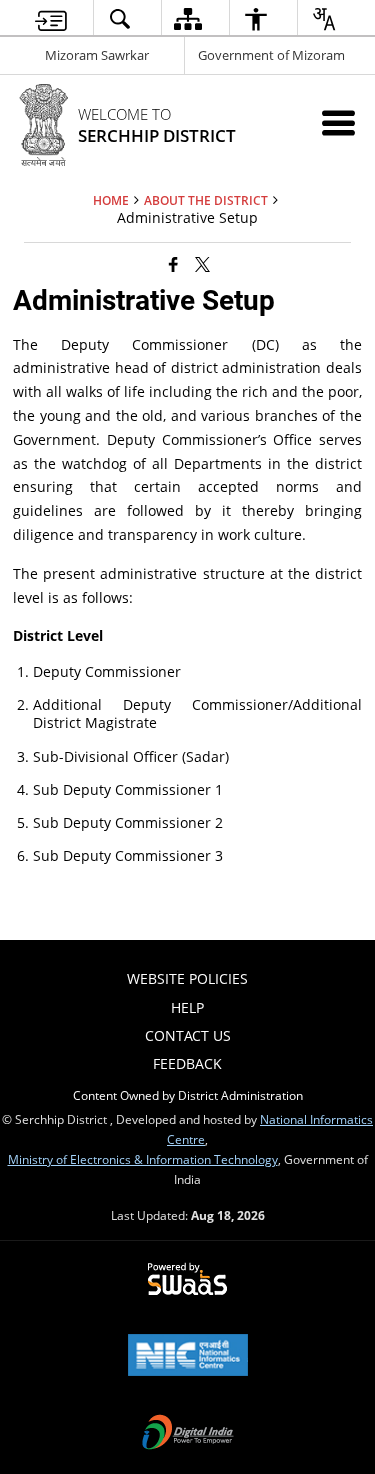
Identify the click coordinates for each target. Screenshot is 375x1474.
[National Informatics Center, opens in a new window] (188, 1357)
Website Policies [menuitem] (187, 978)
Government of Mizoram (271, 55)
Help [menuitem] (187, 1007)
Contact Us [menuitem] (188, 1035)
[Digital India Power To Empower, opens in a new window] (188, 1434)
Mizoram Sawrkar (97, 55)
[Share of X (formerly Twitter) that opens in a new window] (202, 264)
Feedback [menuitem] (187, 1063)
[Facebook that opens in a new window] (173, 264)
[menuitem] (50, 18)
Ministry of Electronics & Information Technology (143, 1159)
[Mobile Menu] (338, 122)
